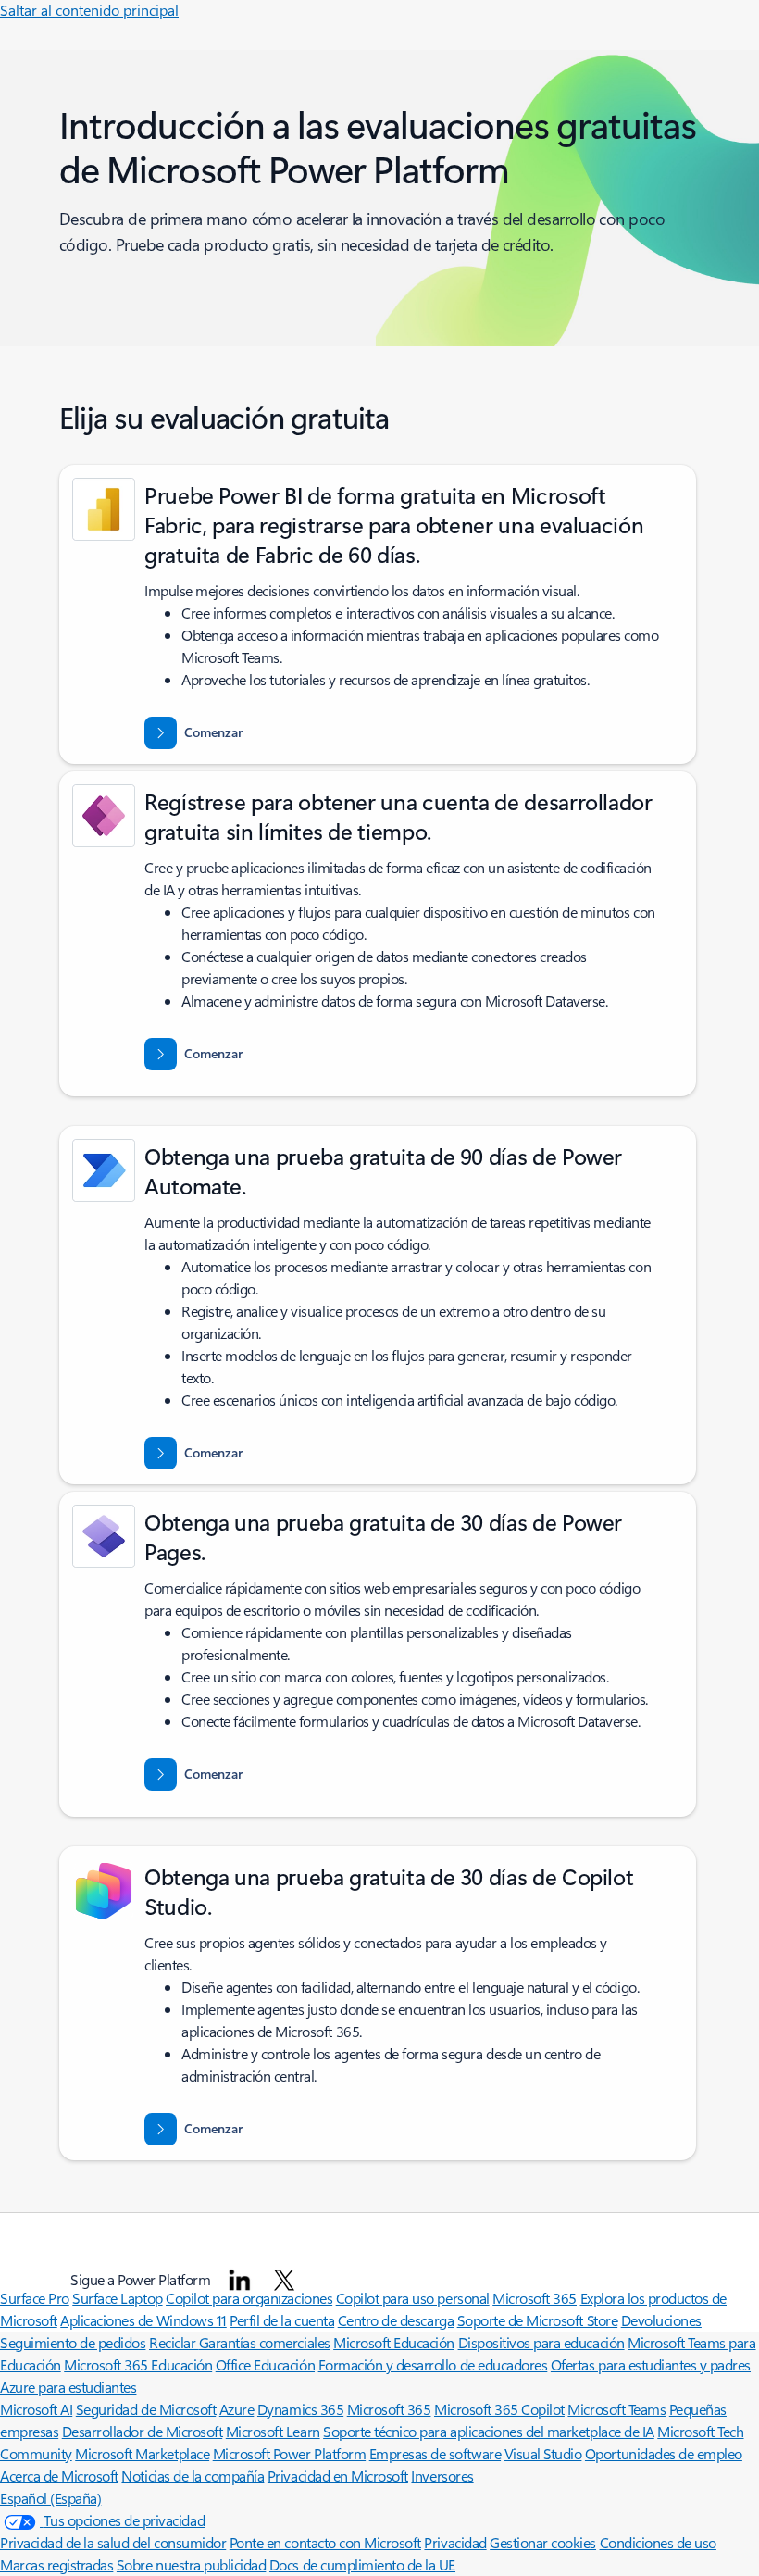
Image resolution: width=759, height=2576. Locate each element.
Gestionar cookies (543, 2542)
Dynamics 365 (300, 2409)
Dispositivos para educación (541, 2342)
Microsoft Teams (616, 2409)
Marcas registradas (56, 2564)
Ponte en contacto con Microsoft (325, 2542)
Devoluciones (661, 2320)
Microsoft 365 (389, 2409)
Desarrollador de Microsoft (143, 2431)
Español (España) (50, 2498)
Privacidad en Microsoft (338, 2476)
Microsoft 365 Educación (138, 2364)
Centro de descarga (396, 2320)
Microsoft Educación (394, 2342)
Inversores (442, 2476)
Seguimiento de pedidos (73, 2342)
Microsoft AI (36, 2409)
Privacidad (455, 2542)
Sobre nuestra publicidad (191, 2564)
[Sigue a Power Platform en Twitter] (284, 2280)
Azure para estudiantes (68, 2387)
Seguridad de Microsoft (146, 2409)
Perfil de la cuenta (282, 2320)
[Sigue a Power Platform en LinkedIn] (240, 2280)
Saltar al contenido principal (89, 10)
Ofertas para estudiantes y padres (651, 2364)
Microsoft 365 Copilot (499, 2409)
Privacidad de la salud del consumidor (113, 2542)
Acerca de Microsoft (59, 2476)
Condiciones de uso (658, 2542)
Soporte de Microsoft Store (538, 2320)
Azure (237, 2409)
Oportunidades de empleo (664, 2453)
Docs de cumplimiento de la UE (362, 2564)
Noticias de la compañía (193, 2476)
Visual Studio (543, 2453)
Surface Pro (35, 2298)
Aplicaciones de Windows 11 (143, 2320)
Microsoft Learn (273, 2431)
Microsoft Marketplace (142, 2453)
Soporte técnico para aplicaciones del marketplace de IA (489, 2431)
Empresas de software (435, 2453)
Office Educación (265, 2364)
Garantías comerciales (265, 2342)
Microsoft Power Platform (289, 2453)
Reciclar (174, 2342)
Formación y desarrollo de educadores (433, 2364)
